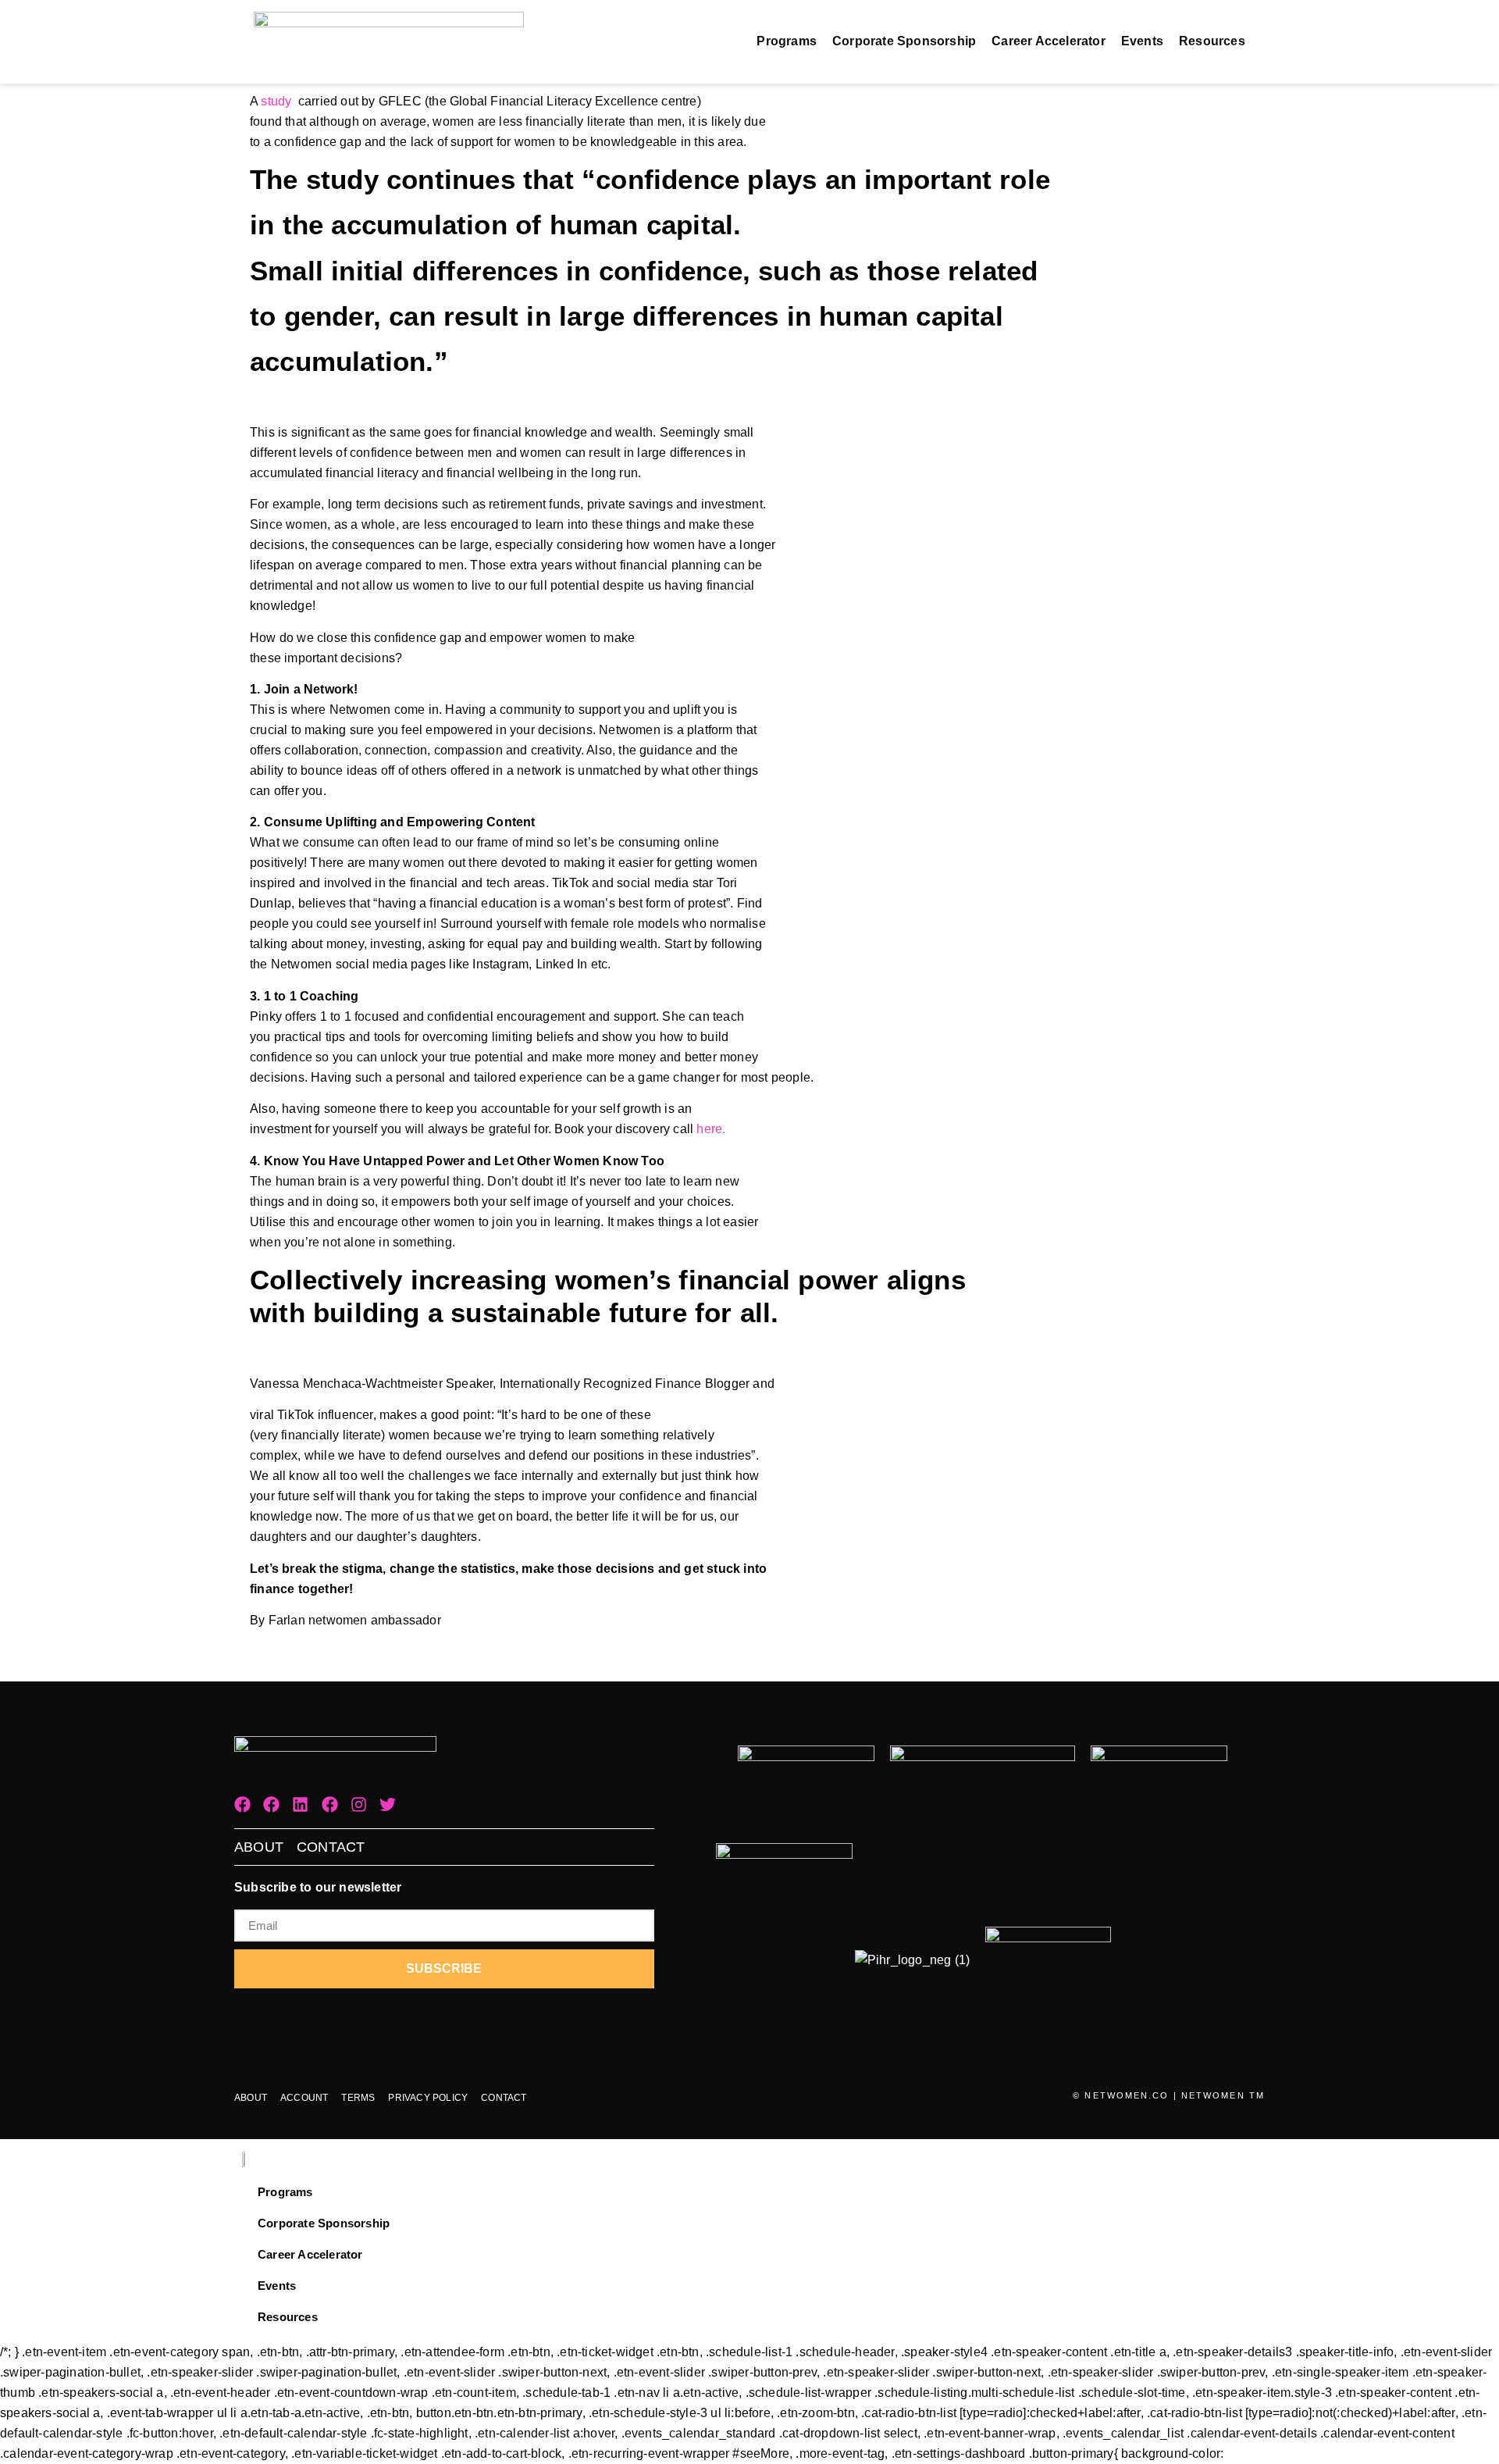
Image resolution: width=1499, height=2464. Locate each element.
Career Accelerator (1049, 41)
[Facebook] (242, 1804)
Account (304, 2098)
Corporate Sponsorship (904, 41)
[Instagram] (359, 1804)
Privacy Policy (428, 2098)
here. (711, 1129)
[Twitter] (388, 1804)
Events (1142, 41)
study (276, 101)
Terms (358, 2098)
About (259, 1847)
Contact (331, 1847)
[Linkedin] (300, 1804)
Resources (1212, 41)
